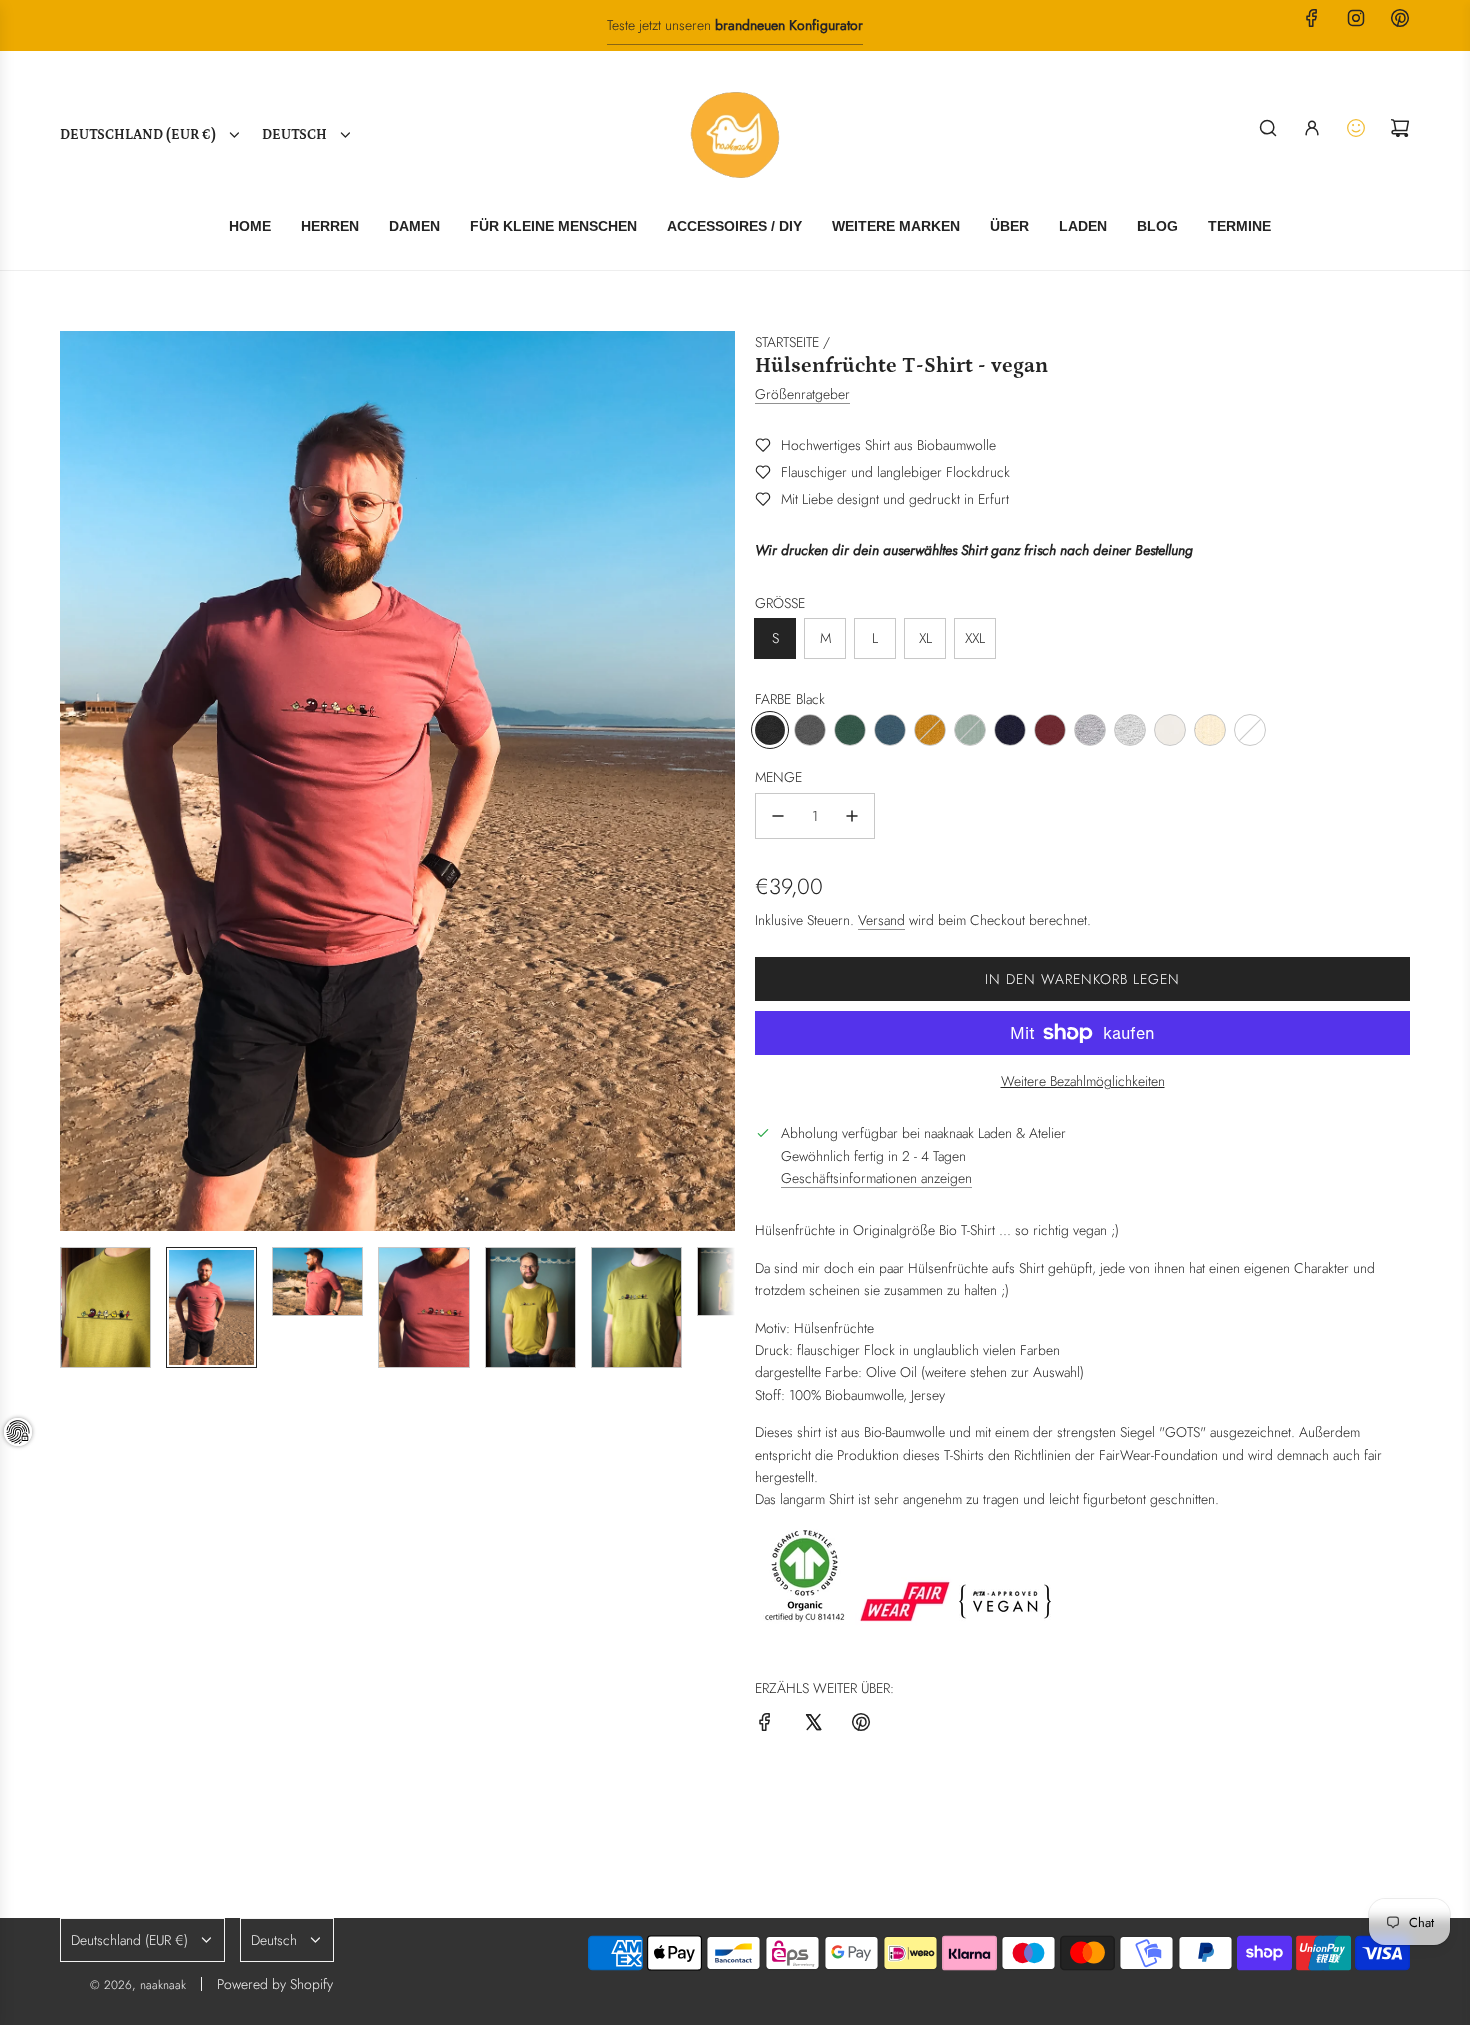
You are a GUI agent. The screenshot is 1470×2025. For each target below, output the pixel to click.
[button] (76, 781)
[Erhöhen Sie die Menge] (852, 816)
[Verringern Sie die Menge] (778, 816)
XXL (975, 638)
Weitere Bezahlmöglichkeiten (1083, 1081)
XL (925, 638)
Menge (778, 777)
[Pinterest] (1400, 18)
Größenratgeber (802, 394)
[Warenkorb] (1400, 128)
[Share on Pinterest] (861, 1725)
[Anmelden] (1312, 128)
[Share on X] (813, 1725)
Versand (881, 920)
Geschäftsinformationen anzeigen (876, 1178)
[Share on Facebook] (765, 1725)
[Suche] (1268, 128)
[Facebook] (1312, 18)
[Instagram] (1356, 18)
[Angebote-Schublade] (1356, 128)
